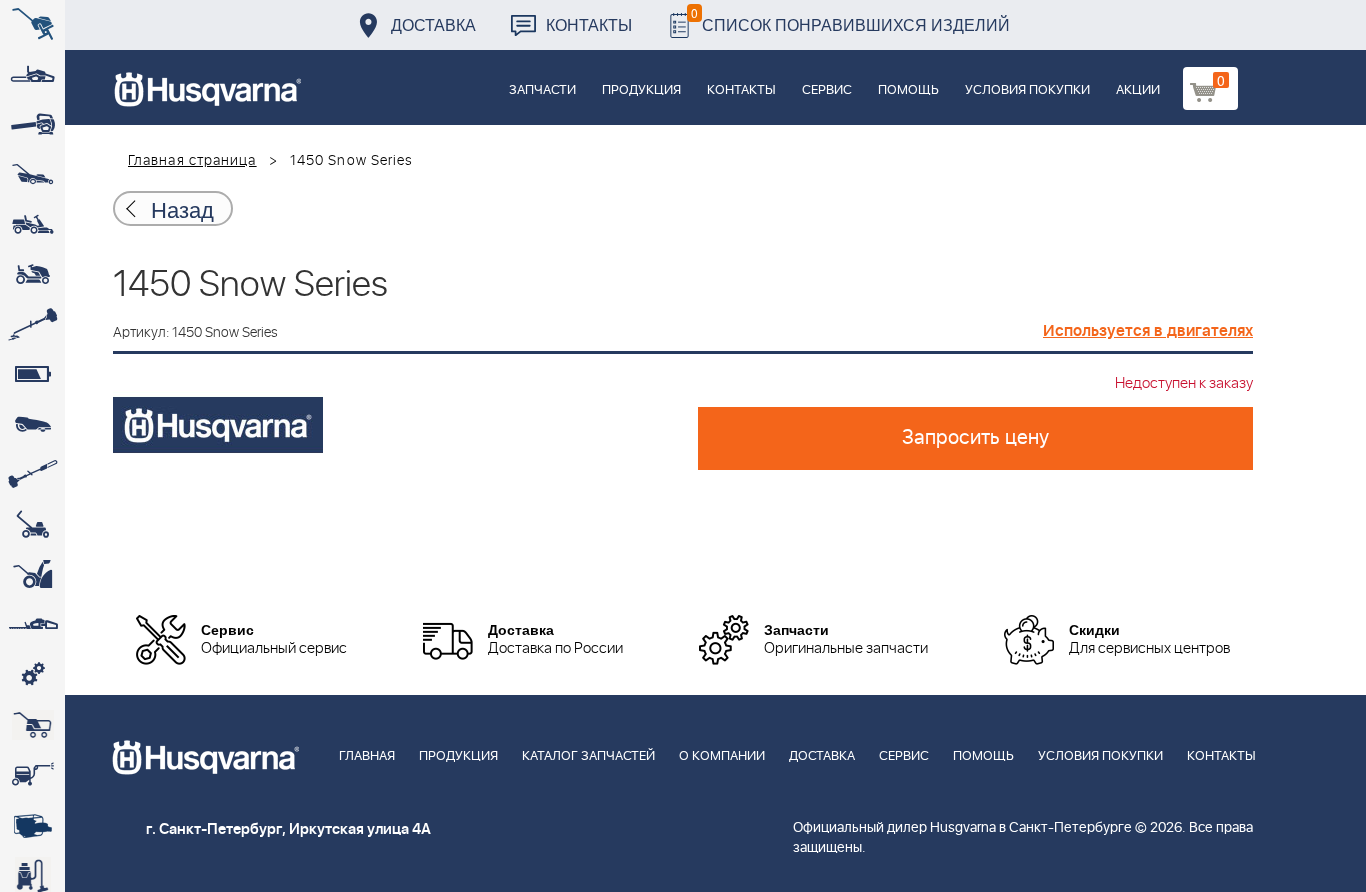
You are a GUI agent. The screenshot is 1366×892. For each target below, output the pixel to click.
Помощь (908, 90)
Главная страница (192, 161)
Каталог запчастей (588, 756)
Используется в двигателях (1148, 331)
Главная (367, 756)
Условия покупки (1027, 90)
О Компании (722, 756)
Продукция (641, 90)
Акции (1138, 90)
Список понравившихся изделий (850, 19)
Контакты (589, 24)
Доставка (433, 24)
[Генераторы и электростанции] (32, 725)
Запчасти (542, 90)
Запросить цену (975, 438)
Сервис (827, 90)
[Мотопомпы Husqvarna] (32, 825)
